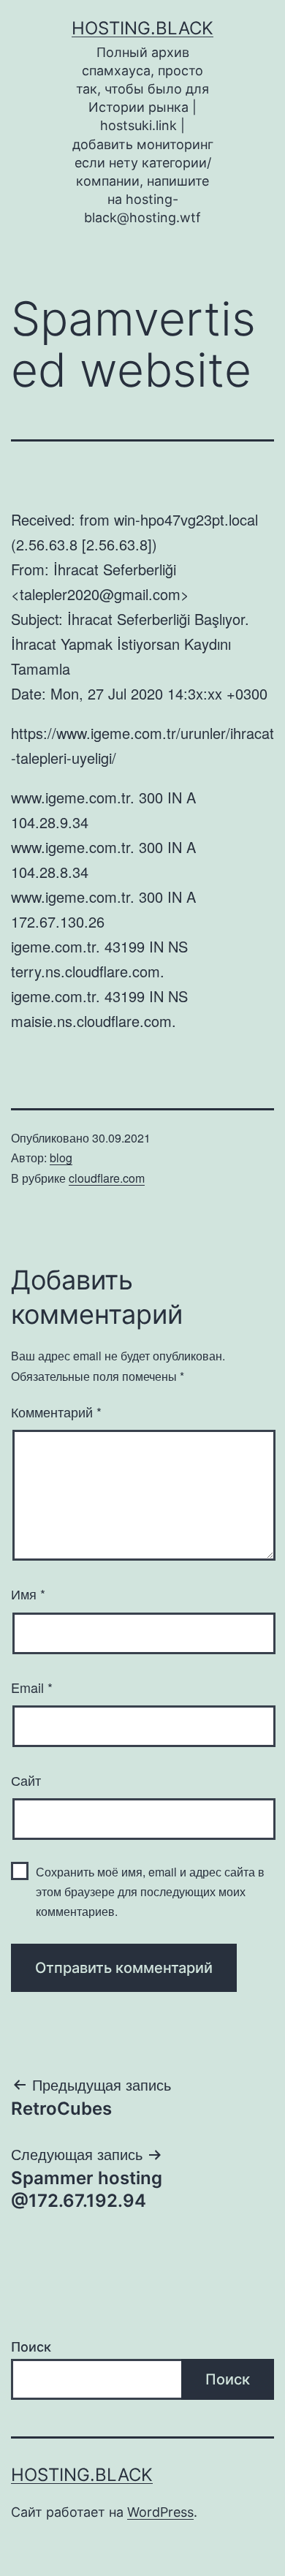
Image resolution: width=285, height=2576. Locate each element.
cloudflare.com (107, 1178)
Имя (28, 1594)
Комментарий (56, 1412)
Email (32, 1687)
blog (61, 1158)
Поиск (31, 2347)
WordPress (160, 2512)
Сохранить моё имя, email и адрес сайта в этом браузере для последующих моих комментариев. (150, 1891)
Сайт (26, 1780)
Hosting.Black (142, 28)
